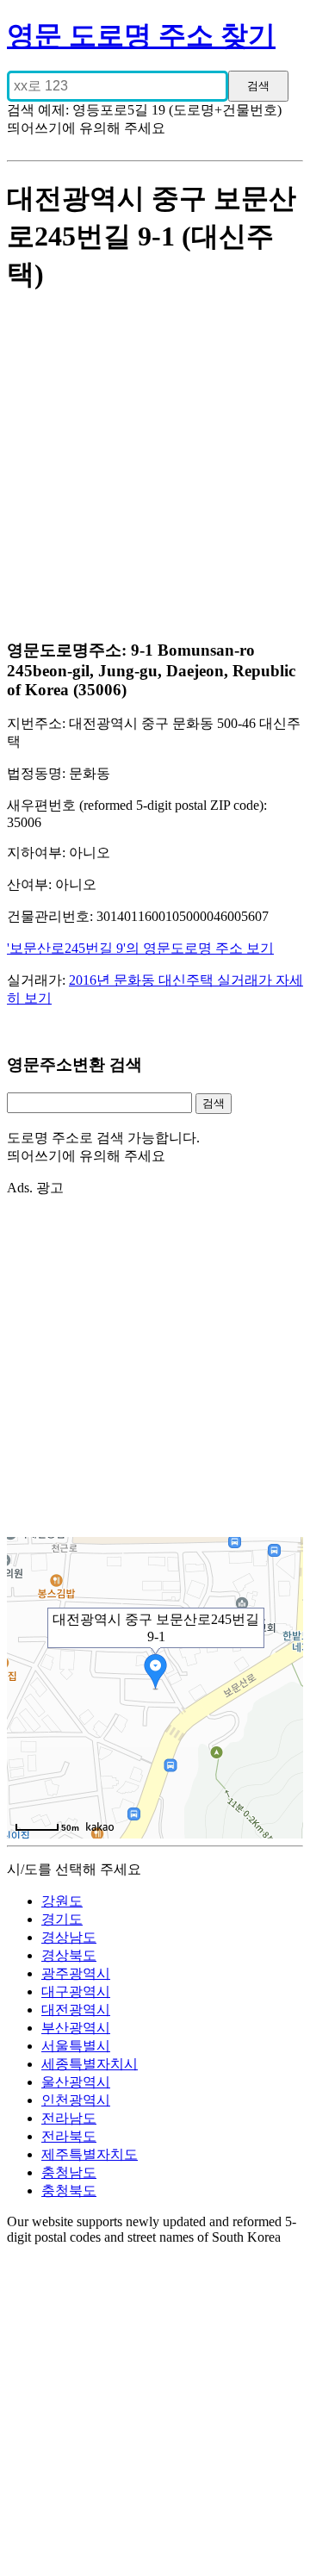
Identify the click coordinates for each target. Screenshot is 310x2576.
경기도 (62, 1919)
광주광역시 (76, 1973)
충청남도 (69, 2172)
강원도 (62, 1901)
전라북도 (69, 2136)
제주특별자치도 (90, 2154)
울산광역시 (76, 2082)
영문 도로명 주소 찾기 (141, 35)
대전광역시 (76, 2010)
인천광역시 (76, 2100)
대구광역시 (76, 1991)
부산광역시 (76, 2028)
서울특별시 (76, 2046)
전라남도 (69, 2118)
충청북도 (69, 2190)
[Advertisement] (155, 468)
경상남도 (69, 1937)
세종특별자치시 (90, 2064)
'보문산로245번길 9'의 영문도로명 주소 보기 (140, 948)
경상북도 (69, 1955)
